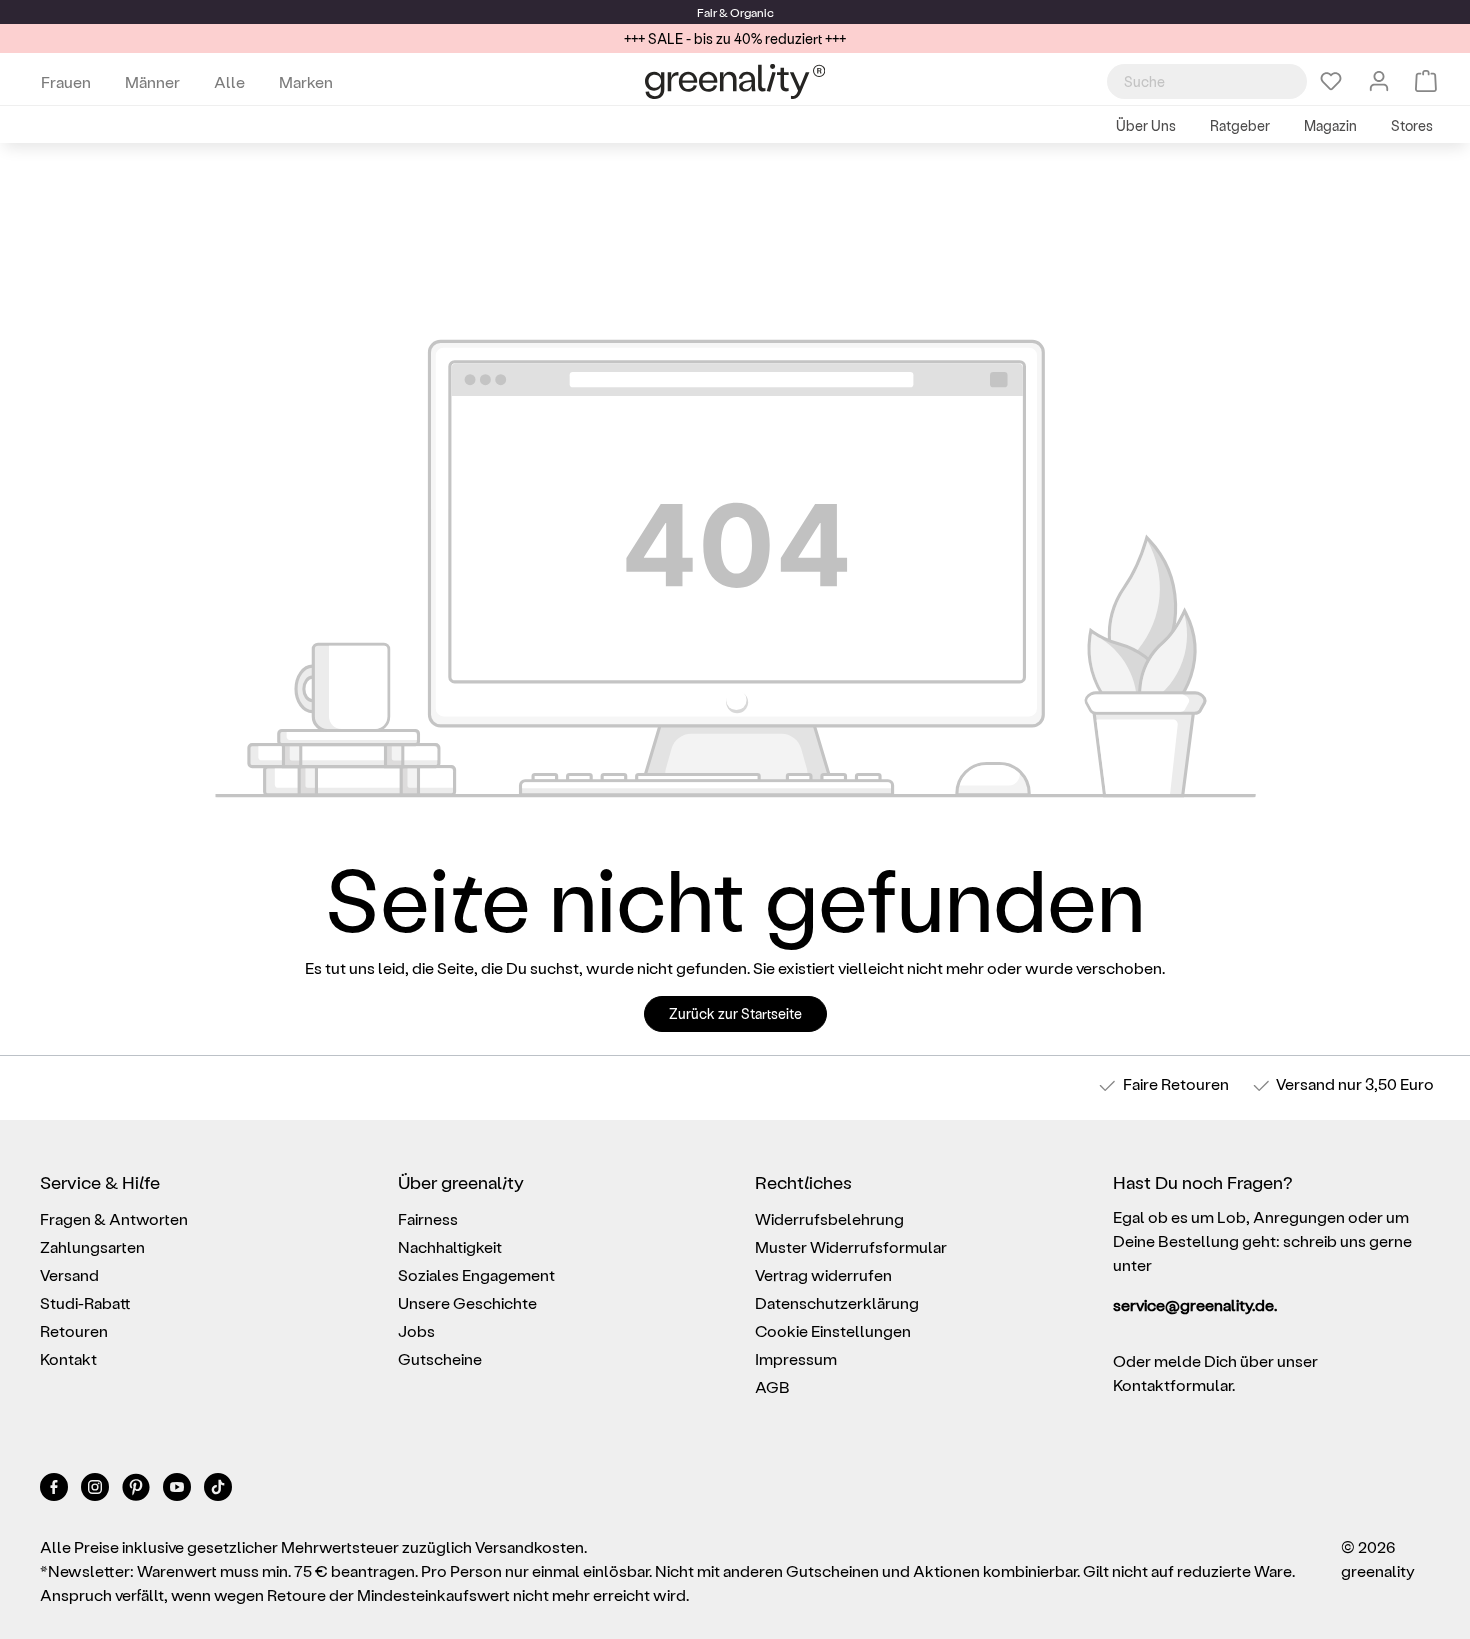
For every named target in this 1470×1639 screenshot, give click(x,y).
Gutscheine (440, 1358)
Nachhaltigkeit (450, 1246)
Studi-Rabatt (85, 1302)
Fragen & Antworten (114, 1218)
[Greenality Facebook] (55, 1490)
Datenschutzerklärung (837, 1302)
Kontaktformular (1172, 1384)
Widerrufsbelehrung (829, 1218)
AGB (772, 1386)
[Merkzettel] (1331, 81)
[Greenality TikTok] (218, 1490)
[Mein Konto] (1379, 81)
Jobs (416, 1330)
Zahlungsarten (92, 1246)
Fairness (428, 1218)
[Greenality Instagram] (96, 1490)
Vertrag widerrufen (823, 1274)
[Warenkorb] (1426, 81)
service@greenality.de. (1195, 1304)
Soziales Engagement (476, 1274)
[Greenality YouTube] (178, 1490)
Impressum (796, 1358)
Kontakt (68, 1358)
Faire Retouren (1176, 1083)
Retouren (74, 1330)
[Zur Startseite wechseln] (735, 81)
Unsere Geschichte (467, 1302)
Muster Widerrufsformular (851, 1246)
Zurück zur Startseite (735, 1013)
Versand (1305, 1083)
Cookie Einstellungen (833, 1330)
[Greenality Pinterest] (137, 1490)
